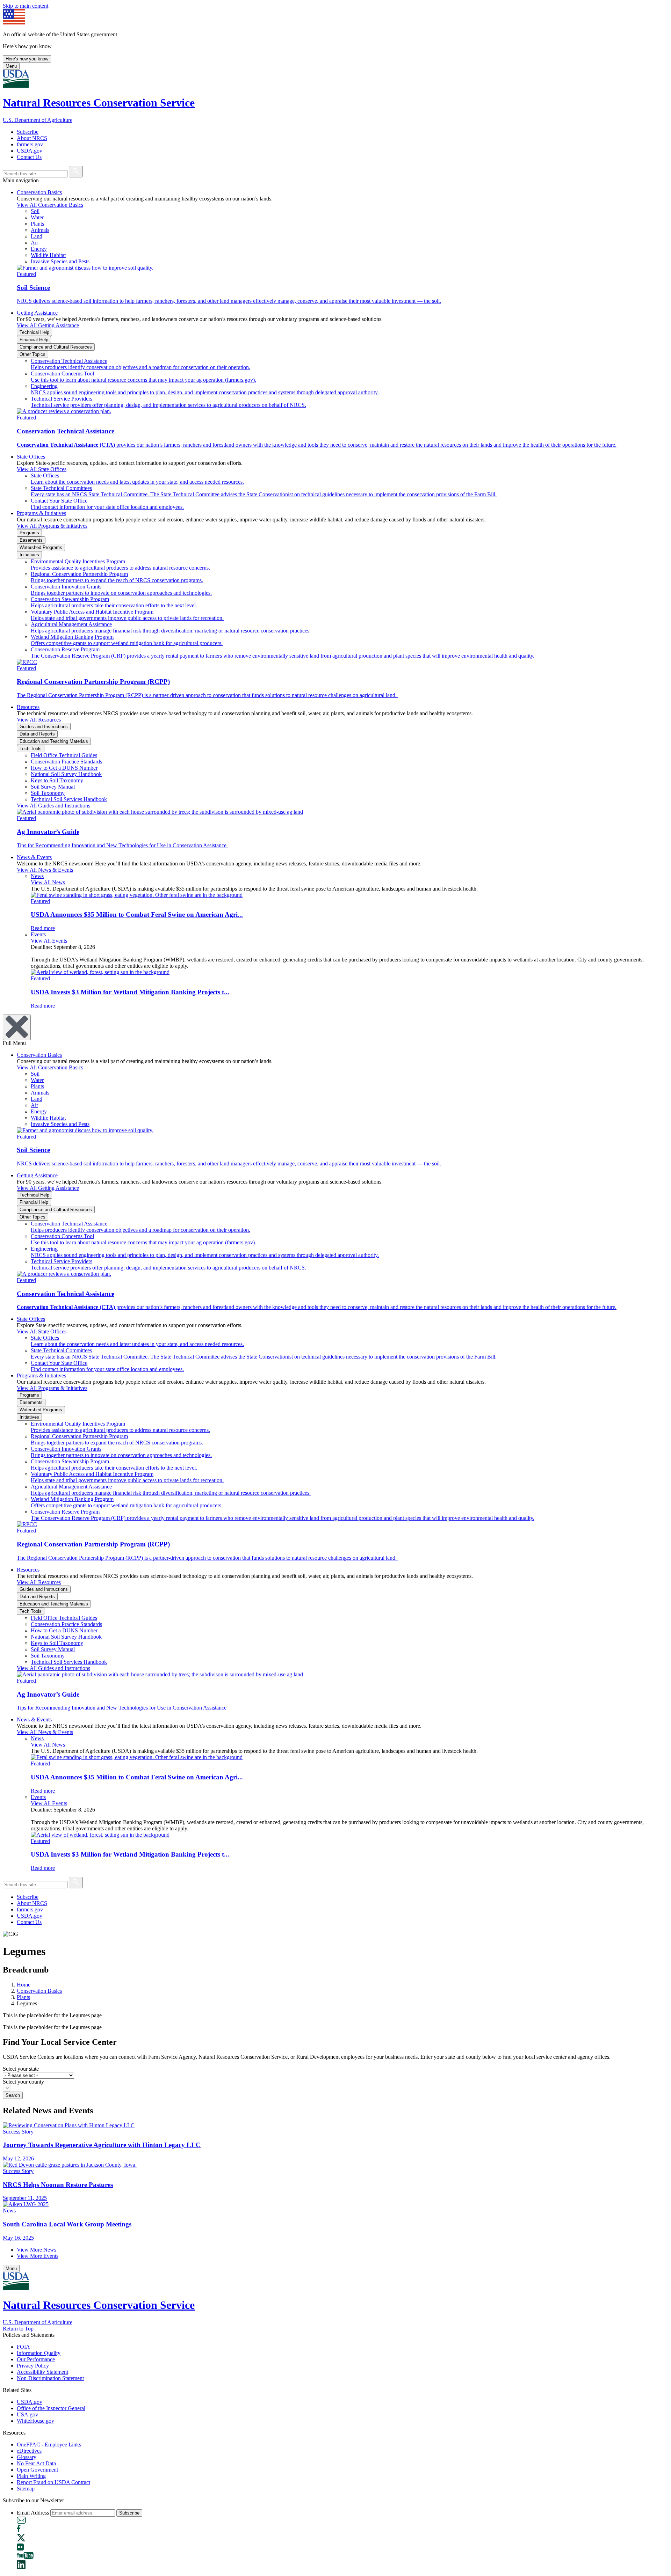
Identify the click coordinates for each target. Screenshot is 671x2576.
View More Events (38, 2256)
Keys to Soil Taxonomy (57, 780)
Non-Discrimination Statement (50, 2378)
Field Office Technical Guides (64, 755)
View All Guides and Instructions (53, 806)
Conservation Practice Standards (66, 762)
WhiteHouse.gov (35, 2421)
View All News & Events (45, 870)
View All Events (49, 941)
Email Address (33, 2513)
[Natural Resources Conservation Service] (335, 79)
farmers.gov (30, 144)
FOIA (23, 2347)
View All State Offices (42, 469)
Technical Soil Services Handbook (69, 799)
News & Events (34, 857)
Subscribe (28, 132)
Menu (11, 66)
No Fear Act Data (36, 2463)
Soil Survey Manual (53, 787)
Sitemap (26, 2489)
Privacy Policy (33, 2366)
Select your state (21, 2069)
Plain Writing (31, 2476)
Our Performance (36, 2359)
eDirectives (29, 2451)
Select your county (23, 2082)
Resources (28, 707)
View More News (37, 2250)
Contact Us (29, 157)
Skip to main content (26, 6)
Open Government (37, 2470)
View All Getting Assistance (48, 325)
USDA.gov (30, 151)
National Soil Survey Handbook (66, 774)
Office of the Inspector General (51, 2408)
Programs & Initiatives (41, 513)
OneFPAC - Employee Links (49, 2445)
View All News (48, 882)
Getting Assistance (37, 313)
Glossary (27, 2457)
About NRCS (32, 138)
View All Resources (39, 720)
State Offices (31, 457)
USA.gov (27, 2414)
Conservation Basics (39, 192)
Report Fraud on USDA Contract (53, 2482)
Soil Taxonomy (48, 793)
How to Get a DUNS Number (64, 768)
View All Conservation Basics (50, 205)
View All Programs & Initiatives (52, 526)
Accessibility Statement (42, 2372)
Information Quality (39, 2353)
